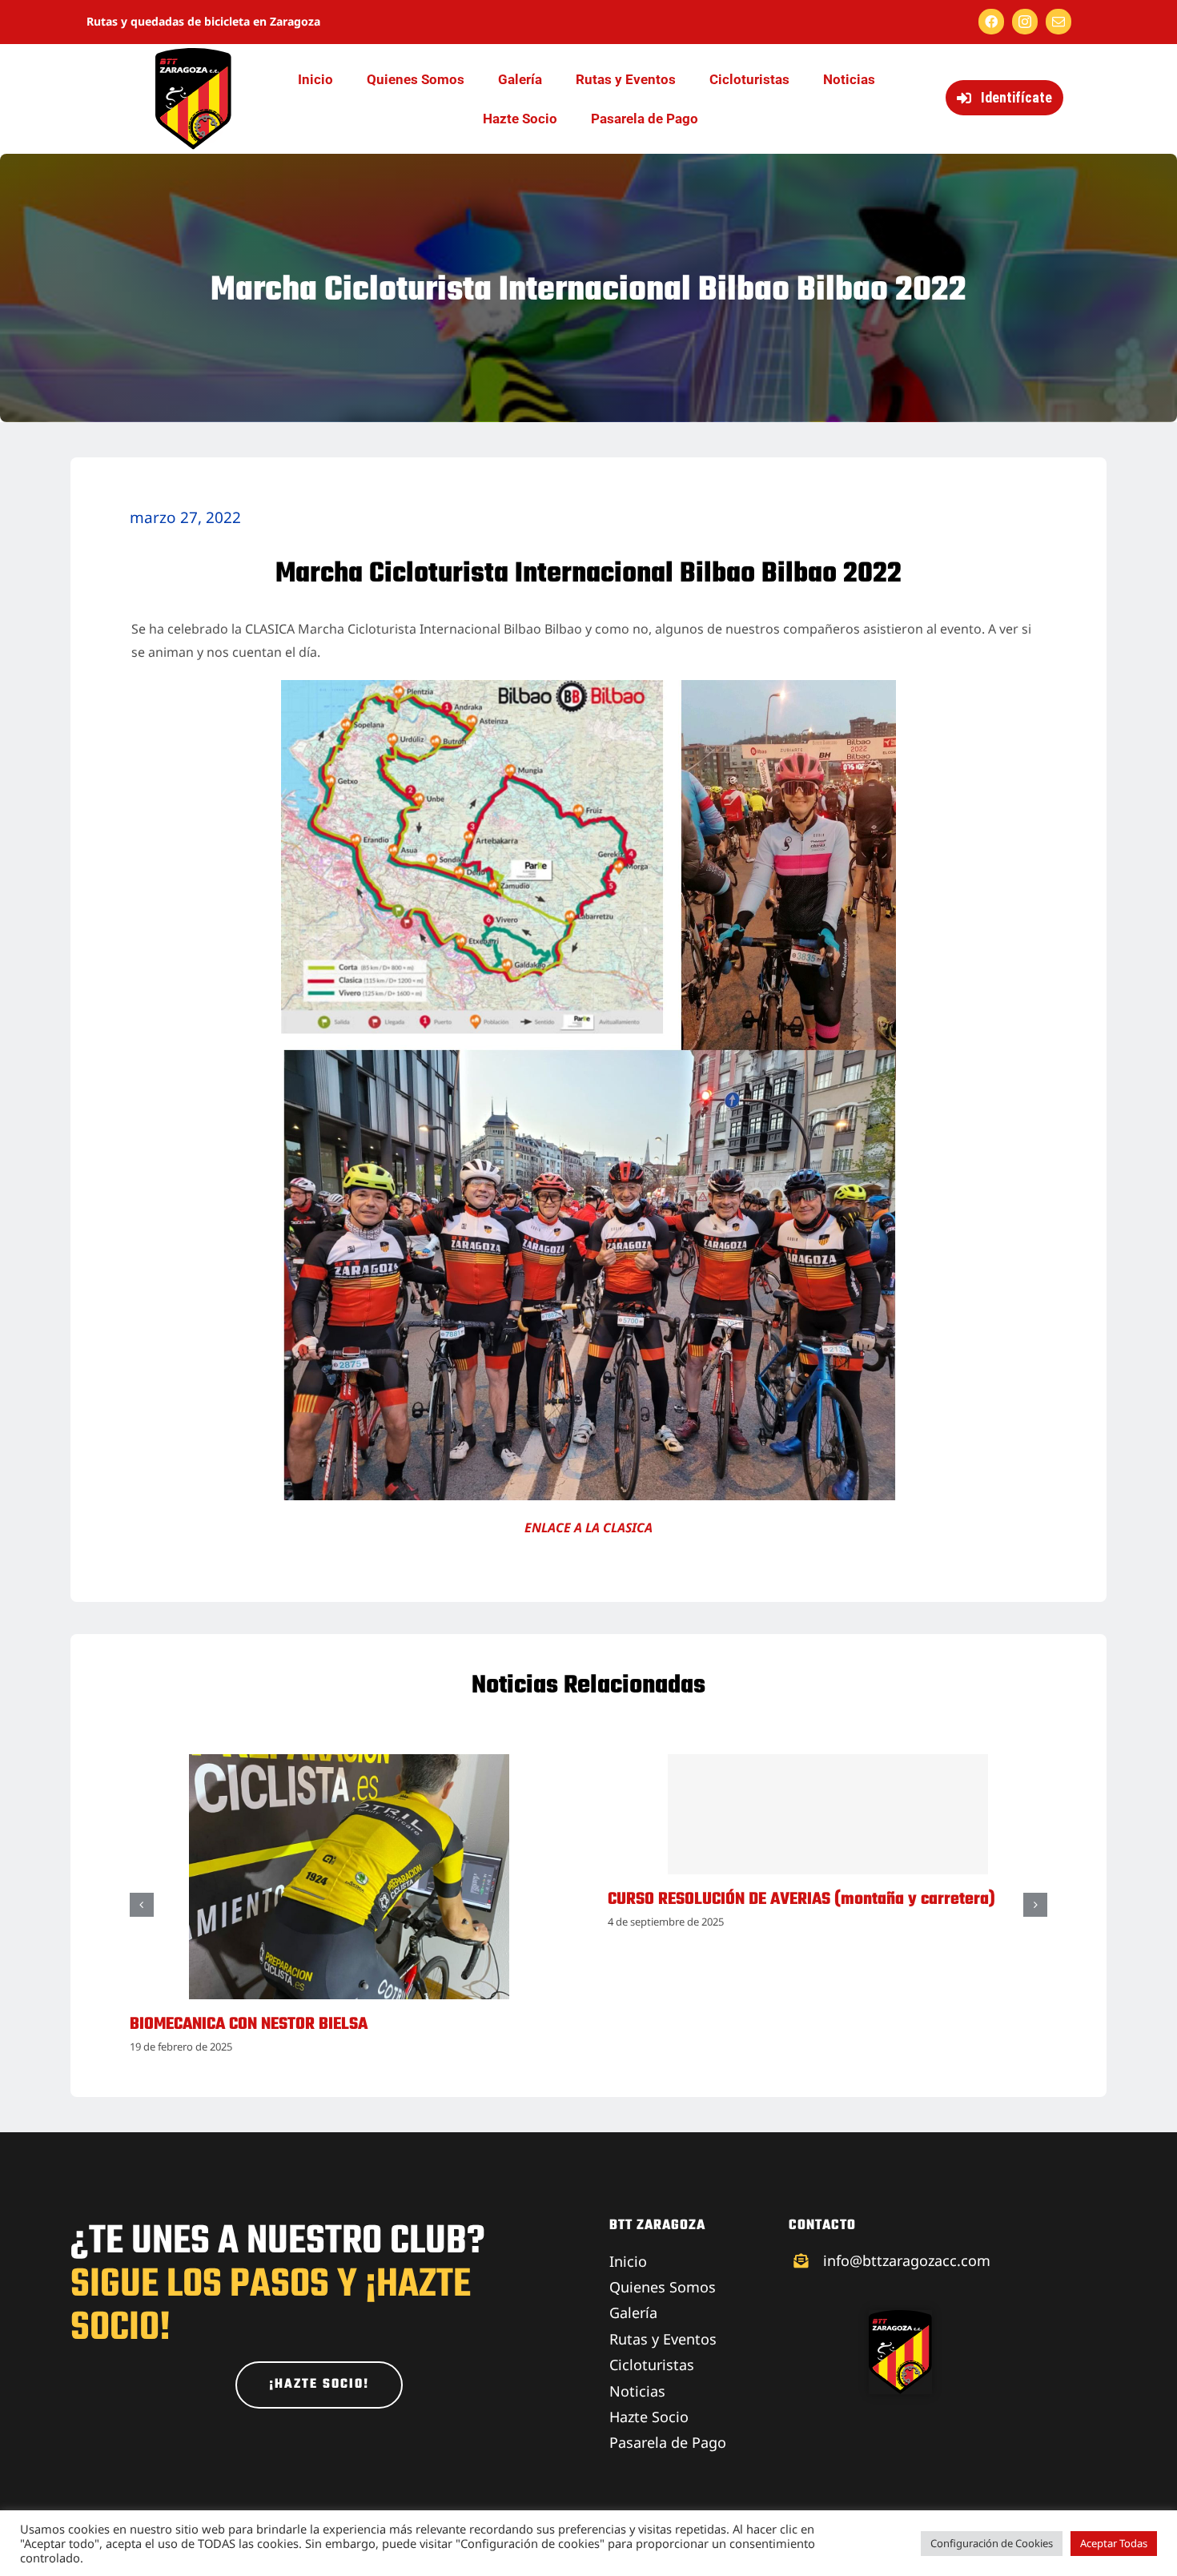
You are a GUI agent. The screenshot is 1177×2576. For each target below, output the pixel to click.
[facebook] (991, 22)
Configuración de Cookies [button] (992, 2543)
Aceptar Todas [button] (1114, 2543)
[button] (142, 1905)
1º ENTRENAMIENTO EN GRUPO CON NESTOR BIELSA (781, 2025)
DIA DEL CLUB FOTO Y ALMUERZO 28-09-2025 (287, 2025)
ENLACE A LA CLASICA (588, 1527)
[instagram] (1025, 22)
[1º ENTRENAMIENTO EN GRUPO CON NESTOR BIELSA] (828, 1763)
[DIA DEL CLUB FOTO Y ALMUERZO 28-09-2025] (349, 1763)
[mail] (1058, 22)
